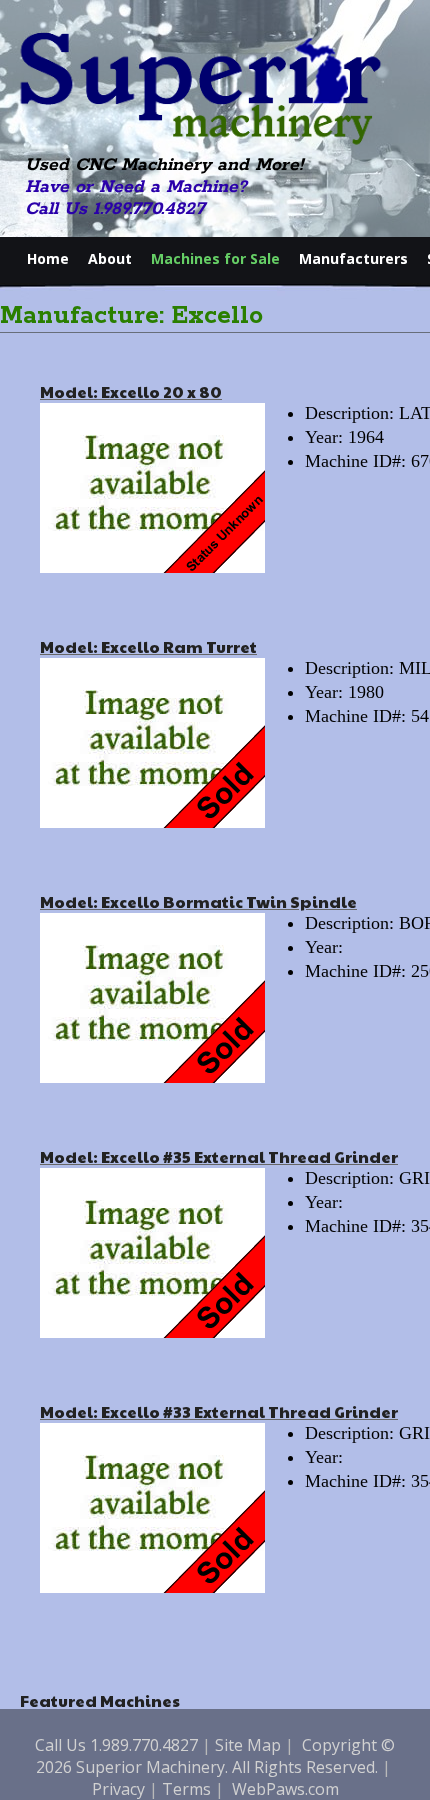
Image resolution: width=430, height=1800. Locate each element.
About (110, 258)
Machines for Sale (215, 258)
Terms (186, 1789)
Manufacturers (353, 258)
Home (48, 258)
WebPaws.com (285, 1789)
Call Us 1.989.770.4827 (115, 209)
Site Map (248, 1745)
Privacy (118, 1789)
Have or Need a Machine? (136, 187)
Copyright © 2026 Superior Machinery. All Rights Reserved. (216, 1756)
